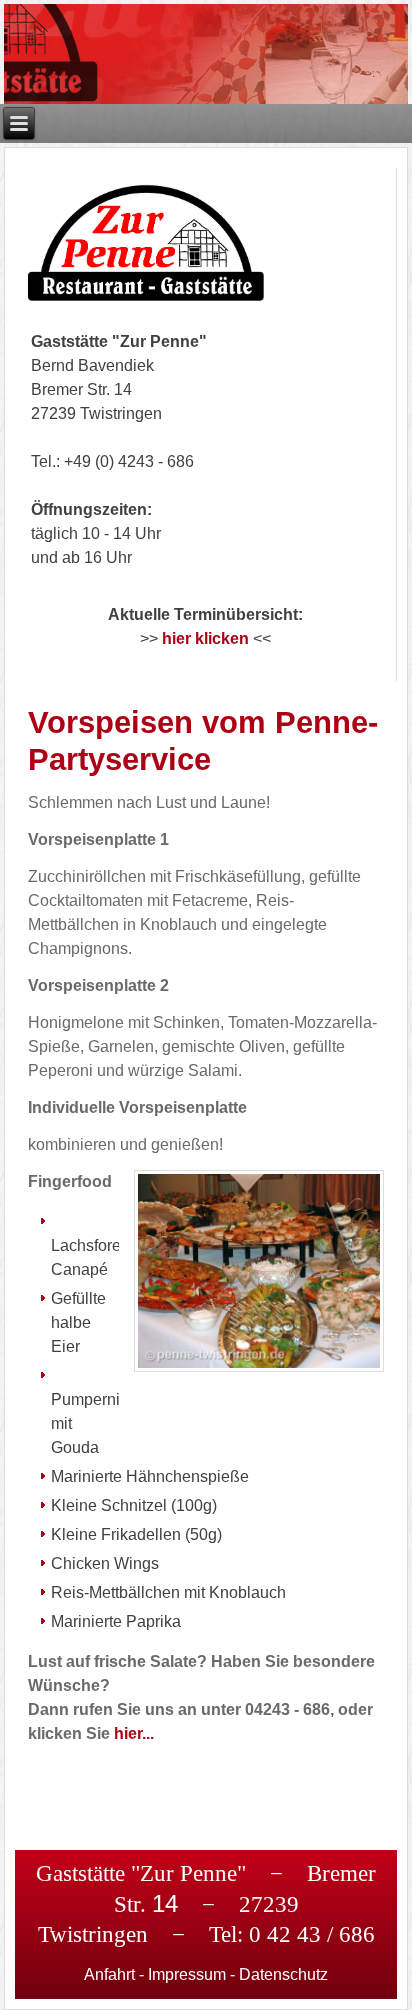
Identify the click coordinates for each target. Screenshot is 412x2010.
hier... (134, 1733)
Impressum (187, 1974)
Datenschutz (283, 1974)
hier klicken (205, 638)
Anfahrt (109, 1974)
